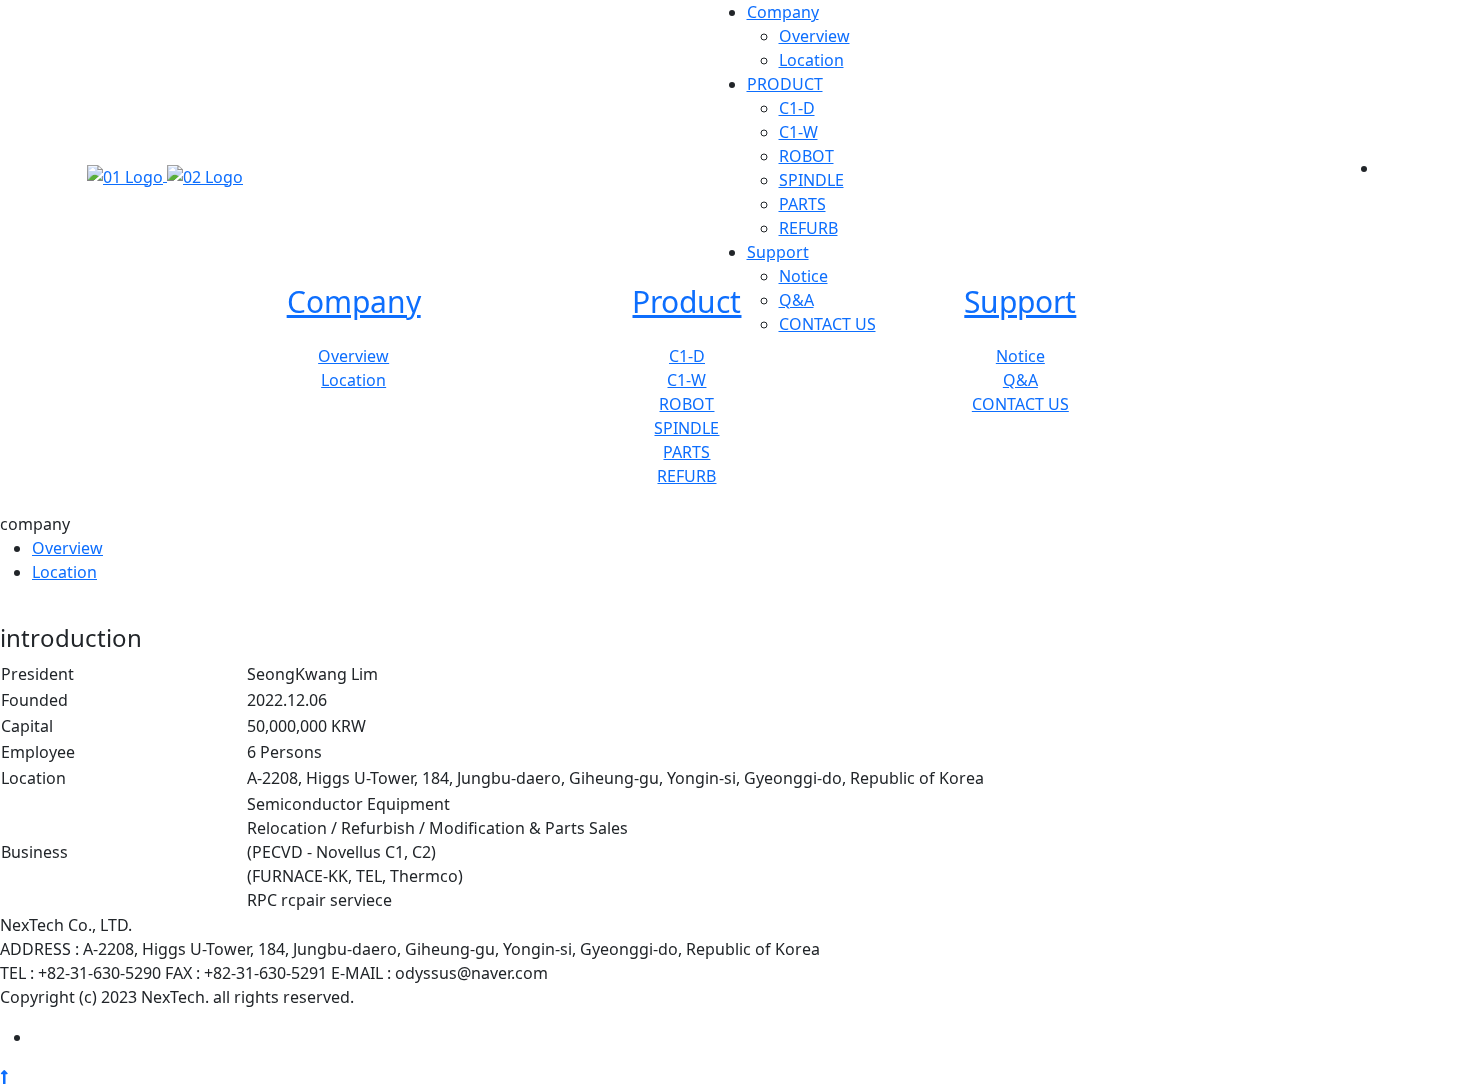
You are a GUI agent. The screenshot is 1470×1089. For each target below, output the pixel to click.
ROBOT (806, 156)
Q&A (796, 300)
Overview (814, 36)
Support (778, 252)
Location (811, 60)
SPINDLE (811, 180)
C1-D (797, 108)
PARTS (802, 204)
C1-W (798, 132)
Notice (803, 276)
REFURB (808, 228)
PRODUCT (785, 84)
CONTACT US (827, 324)
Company (783, 12)
